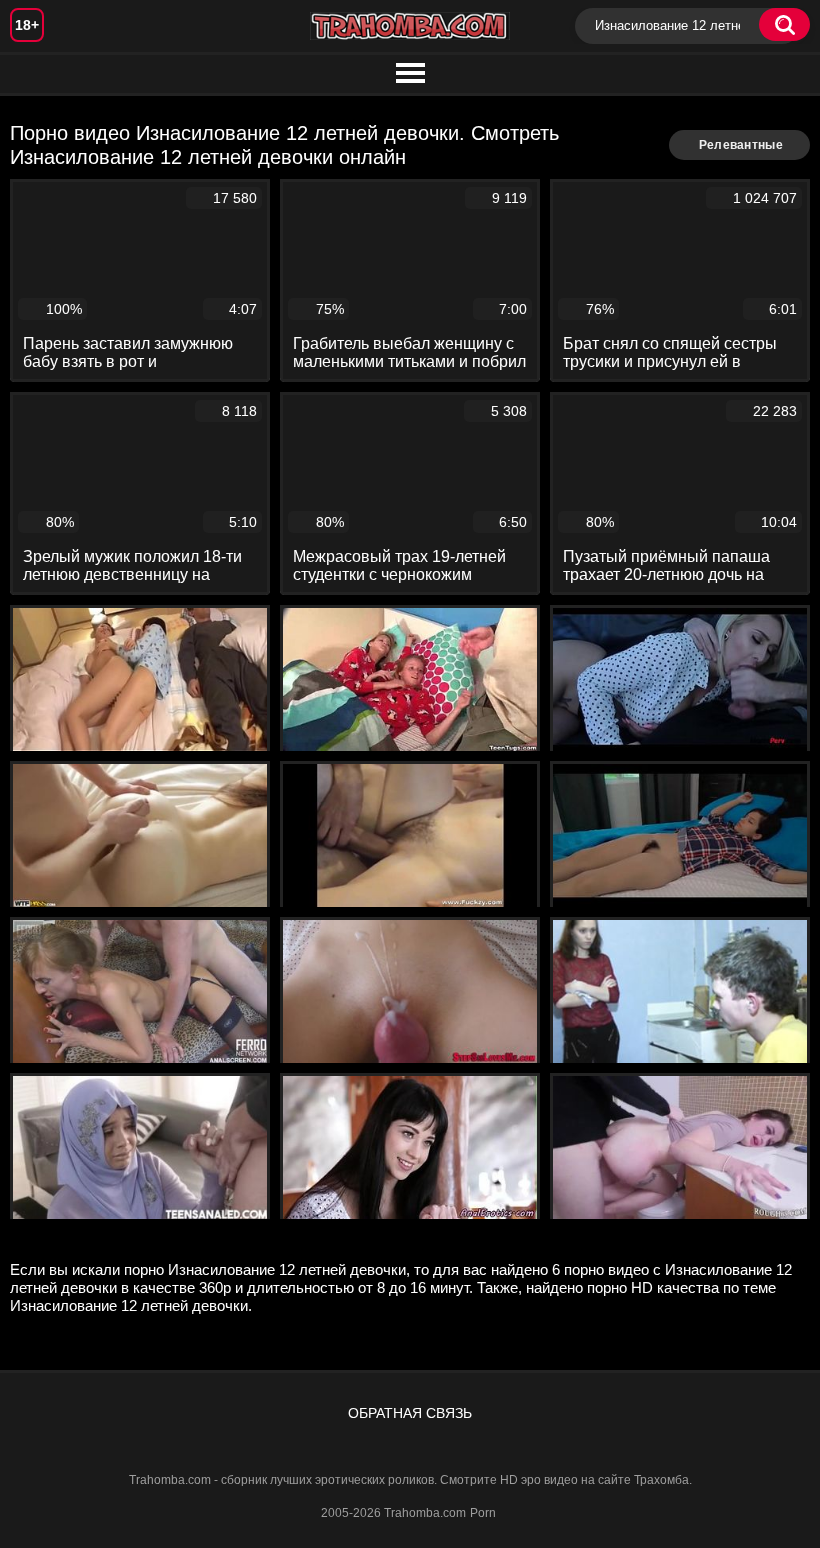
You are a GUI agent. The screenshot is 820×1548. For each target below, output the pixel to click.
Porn (483, 1513)
